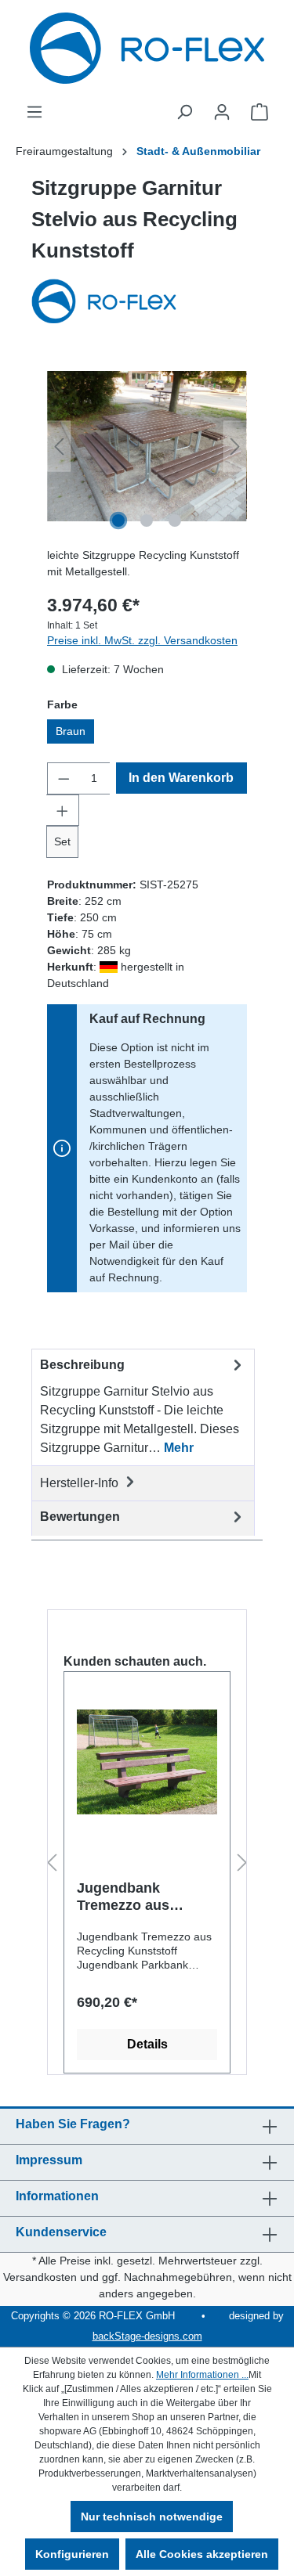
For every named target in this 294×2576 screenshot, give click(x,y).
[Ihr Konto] (222, 112)
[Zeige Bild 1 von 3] (118, 521)
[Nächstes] (235, 447)
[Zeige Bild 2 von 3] (147, 521)
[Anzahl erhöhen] (63, 810)
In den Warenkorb (181, 778)
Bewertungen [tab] (80, 1517)
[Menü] (34, 112)
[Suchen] (184, 112)
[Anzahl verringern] (64, 778)
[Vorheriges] (59, 447)
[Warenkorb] (260, 112)
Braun (71, 731)
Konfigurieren (72, 2554)
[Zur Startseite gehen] (147, 48)
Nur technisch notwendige (152, 2517)
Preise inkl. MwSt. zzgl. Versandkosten (142, 640)
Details (147, 2044)
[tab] (143, 1407)
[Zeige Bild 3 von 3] (175, 521)
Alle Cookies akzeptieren (202, 2554)
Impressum (49, 2160)
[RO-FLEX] (147, 303)
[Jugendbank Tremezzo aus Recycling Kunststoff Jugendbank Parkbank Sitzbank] (147, 1762)
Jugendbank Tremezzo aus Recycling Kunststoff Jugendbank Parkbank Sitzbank (140, 1897)
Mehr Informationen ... (202, 2375)
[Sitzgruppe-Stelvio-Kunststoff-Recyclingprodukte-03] (147, 446)
